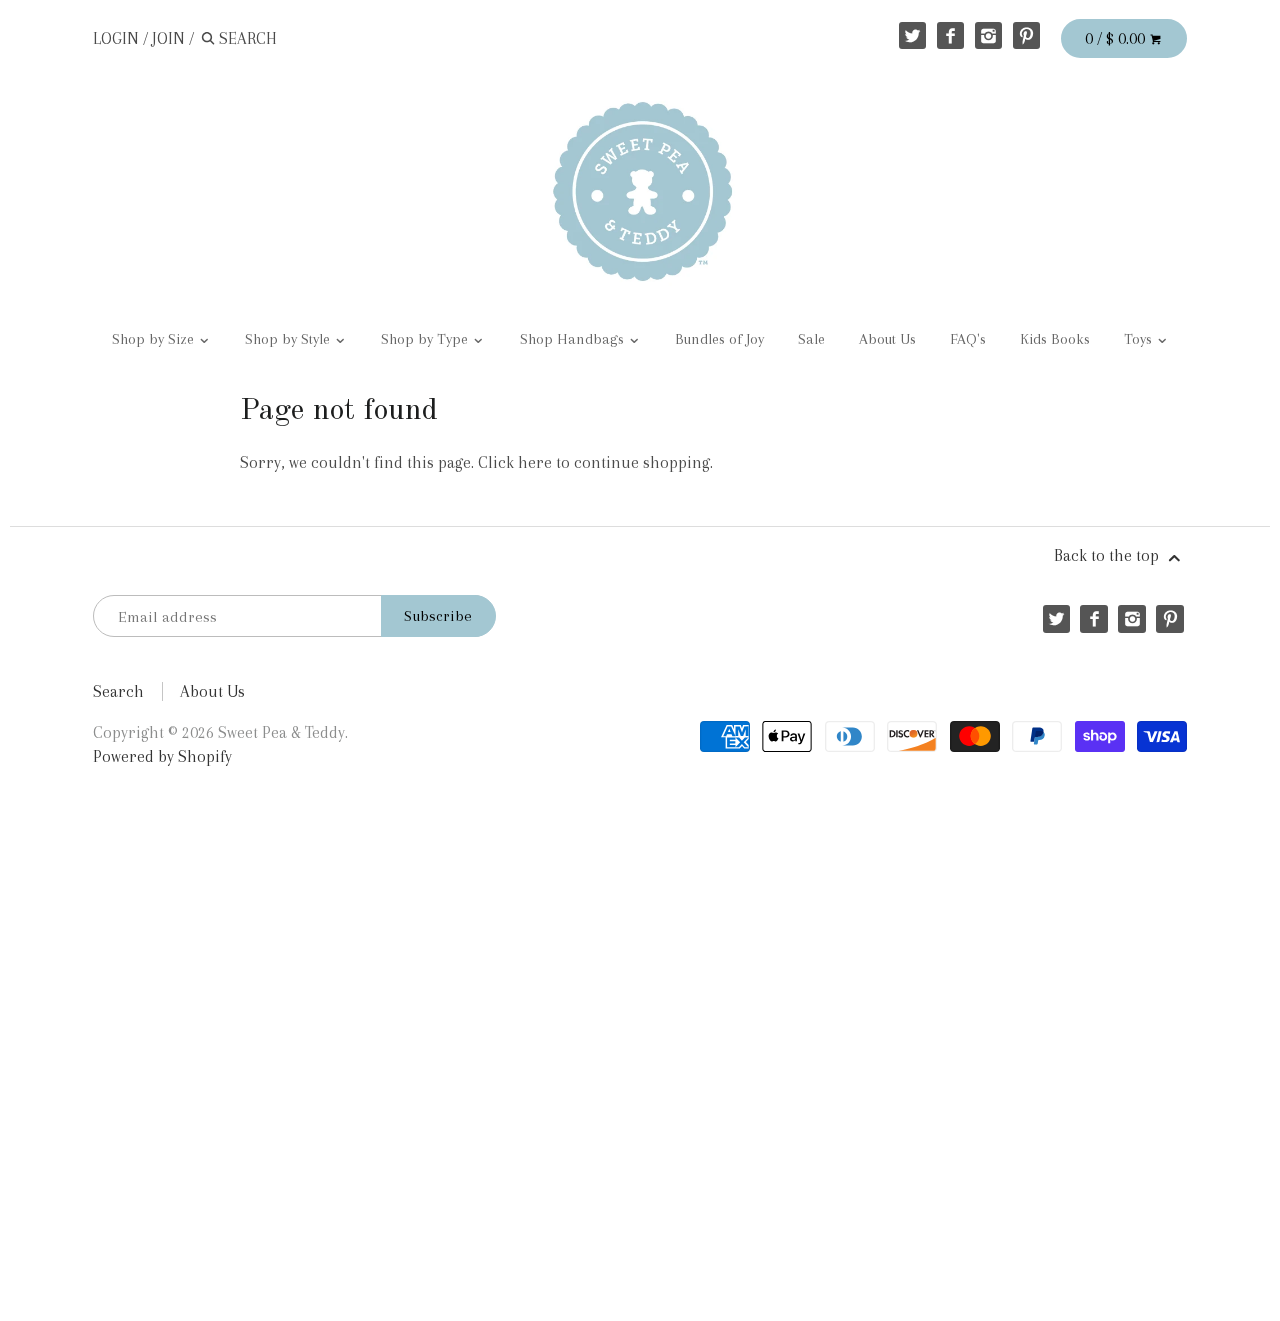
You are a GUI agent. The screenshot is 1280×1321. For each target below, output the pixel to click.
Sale (811, 339)
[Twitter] (912, 35)
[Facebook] (950, 35)
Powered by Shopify (162, 756)
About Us (887, 339)
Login (116, 38)
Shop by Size (155, 339)
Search (118, 691)
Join (168, 38)
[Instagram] (988, 35)
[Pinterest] (1026, 35)
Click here (515, 462)
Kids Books (1055, 339)
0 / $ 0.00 (1117, 38)
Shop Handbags (574, 339)
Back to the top (1108, 555)
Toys (1140, 339)
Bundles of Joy (719, 339)
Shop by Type (426, 339)
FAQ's (968, 339)
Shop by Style (289, 339)
